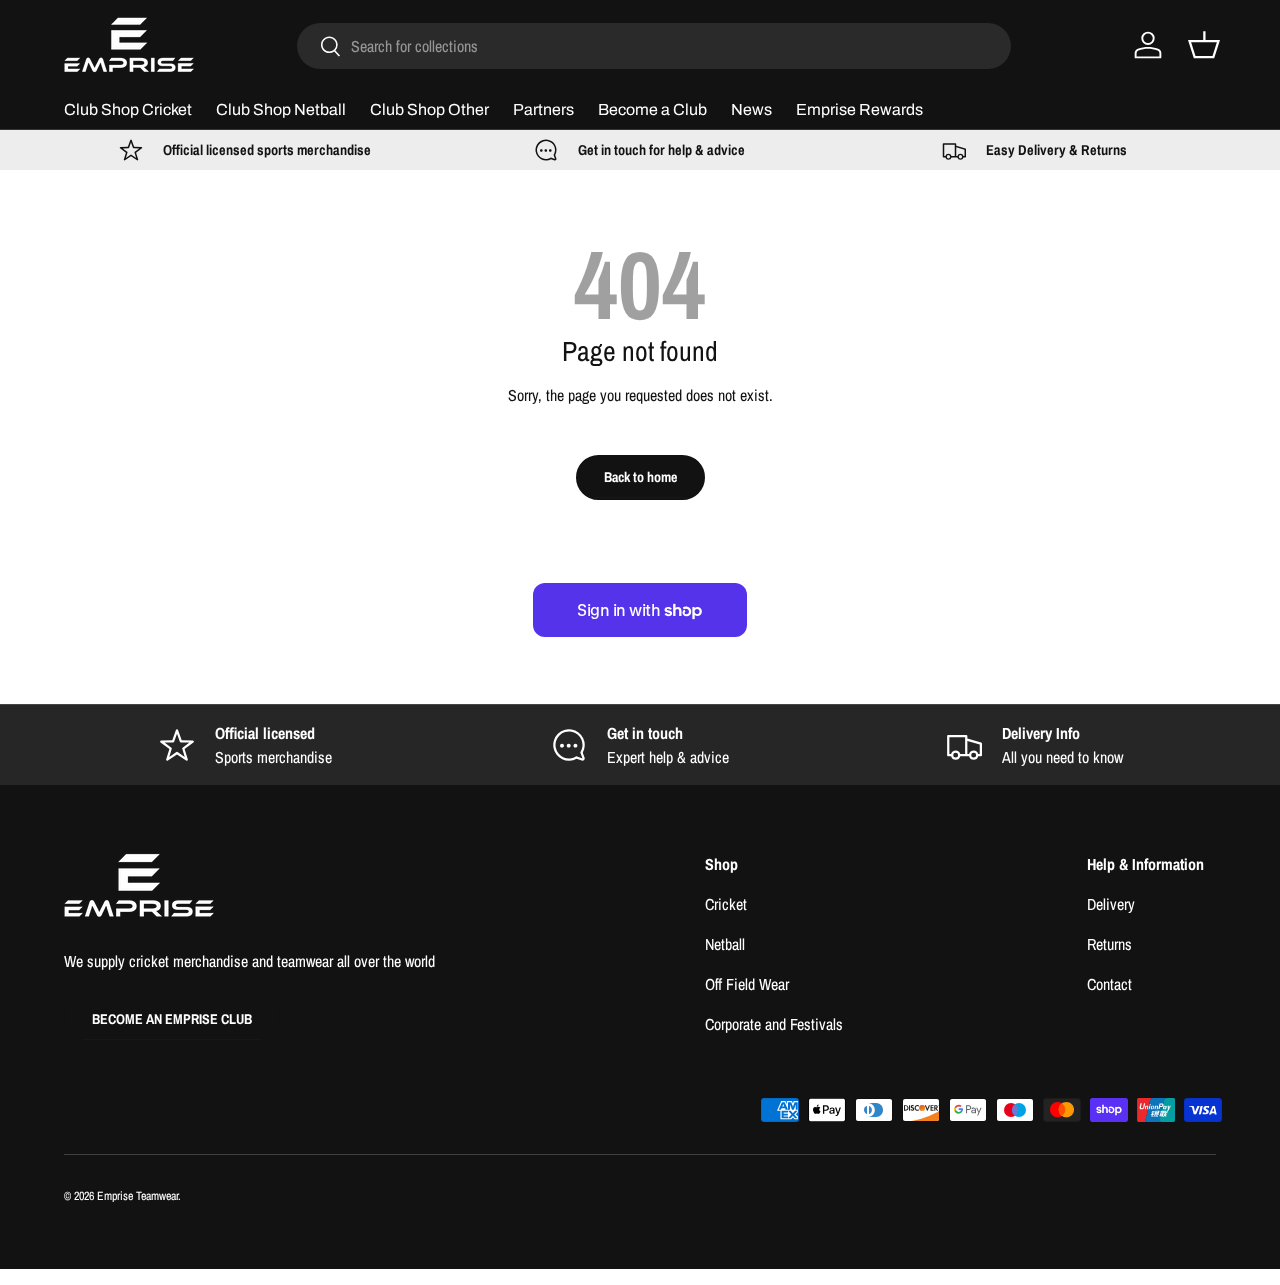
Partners (543, 109)
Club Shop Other (429, 109)
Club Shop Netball (281, 109)
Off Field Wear (747, 984)
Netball (725, 944)
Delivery (1111, 904)
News (751, 109)
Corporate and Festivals (774, 1024)
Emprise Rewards (859, 109)
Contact (1109, 984)
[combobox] (654, 46)
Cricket (726, 904)
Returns (1109, 944)
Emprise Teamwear (137, 1196)
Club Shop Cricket (128, 109)
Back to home (640, 476)
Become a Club (652, 109)
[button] (1204, 45)
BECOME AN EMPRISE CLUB (172, 1018)
